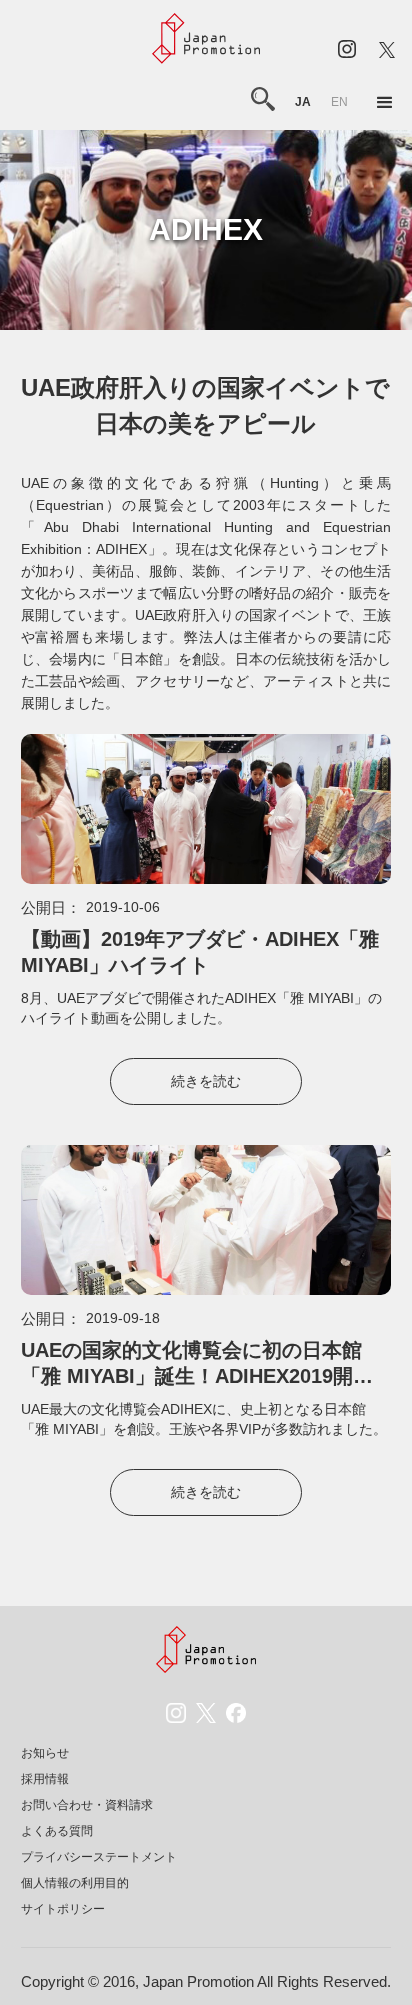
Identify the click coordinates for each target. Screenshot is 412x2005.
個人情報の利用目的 (75, 1883)
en (339, 102)
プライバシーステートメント (99, 1857)
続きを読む (206, 1081)
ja (303, 102)
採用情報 (45, 1779)
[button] (385, 103)
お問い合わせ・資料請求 (87, 1805)
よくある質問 (57, 1831)
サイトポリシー (63, 1909)
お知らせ (45, 1753)
